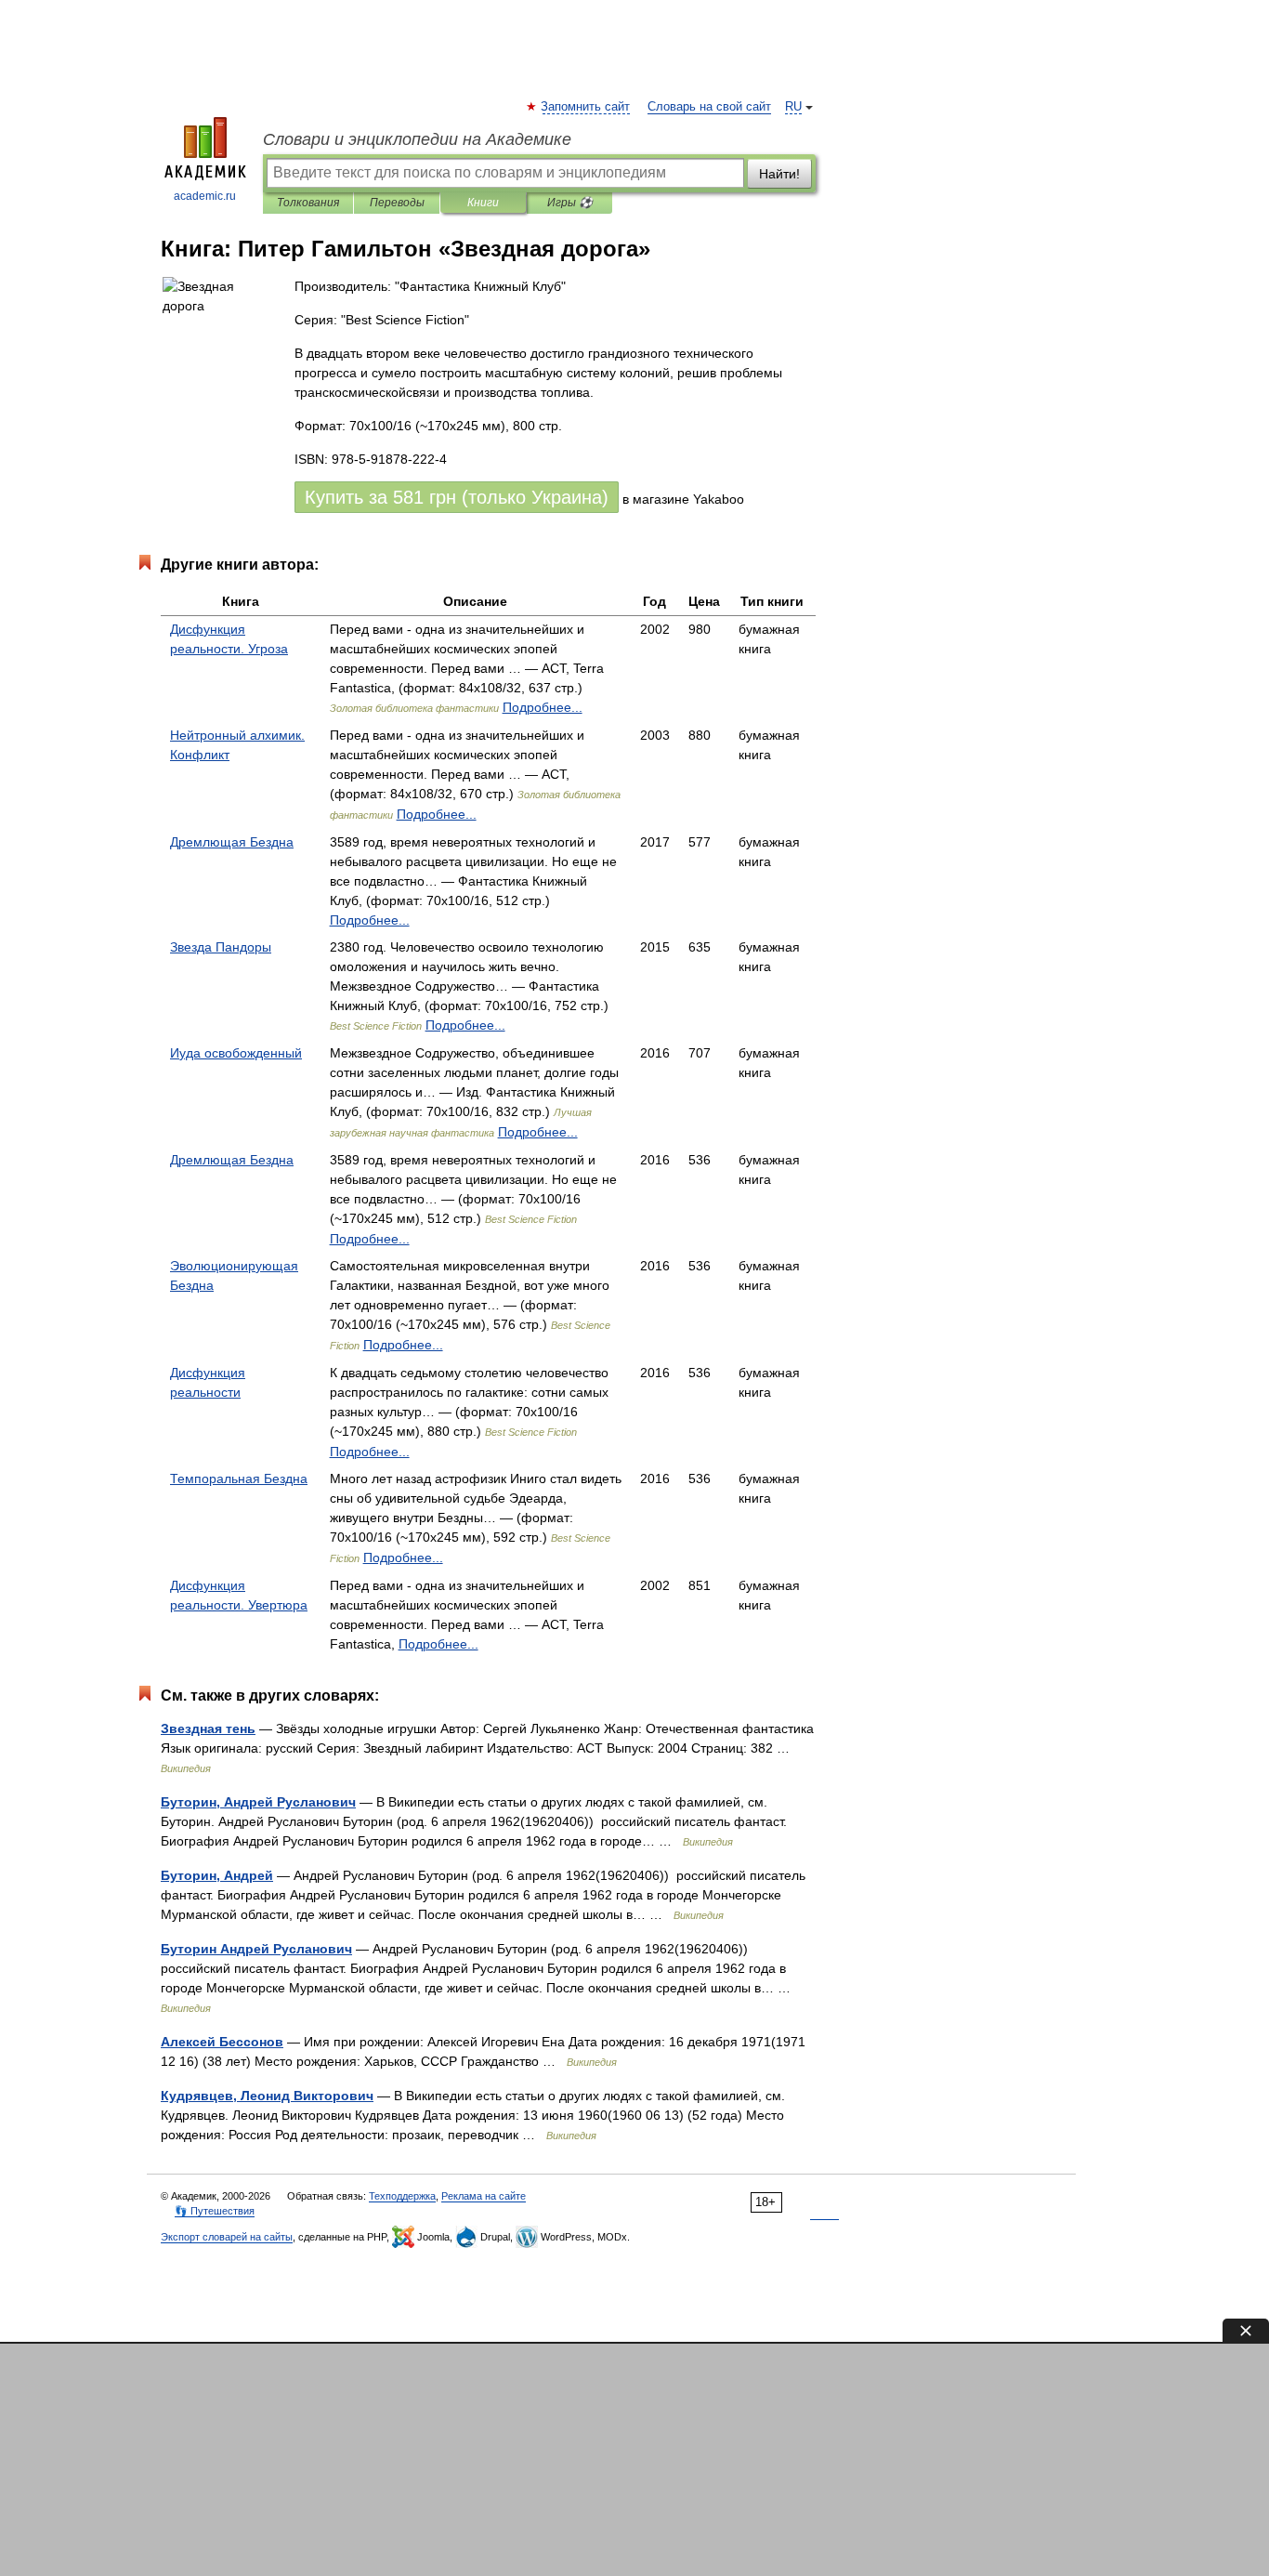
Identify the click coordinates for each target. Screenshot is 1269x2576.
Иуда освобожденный (236, 1053)
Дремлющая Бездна (232, 842)
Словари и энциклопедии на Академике (417, 139)
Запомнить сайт (586, 107)
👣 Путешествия (215, 2211)
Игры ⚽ (570, 203)
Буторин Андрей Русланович (256, 1949)
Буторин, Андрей (217, 1875)
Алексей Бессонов (222, 2042)
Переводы (397, 203)
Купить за (457, 497)
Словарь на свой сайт (709, 107)
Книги (483, 203)
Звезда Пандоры (221, 947)
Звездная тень (208, 1728)
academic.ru (205, 196)
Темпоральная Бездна (239, 1479)
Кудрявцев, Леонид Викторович (267, 2096)
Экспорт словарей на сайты (227, 2237)
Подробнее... (543, 707)
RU (793, 107)
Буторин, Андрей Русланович (258, 1802)
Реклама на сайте (484, 2196)
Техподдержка (402, 2196)
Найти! (779, 174)
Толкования (308, 203)
